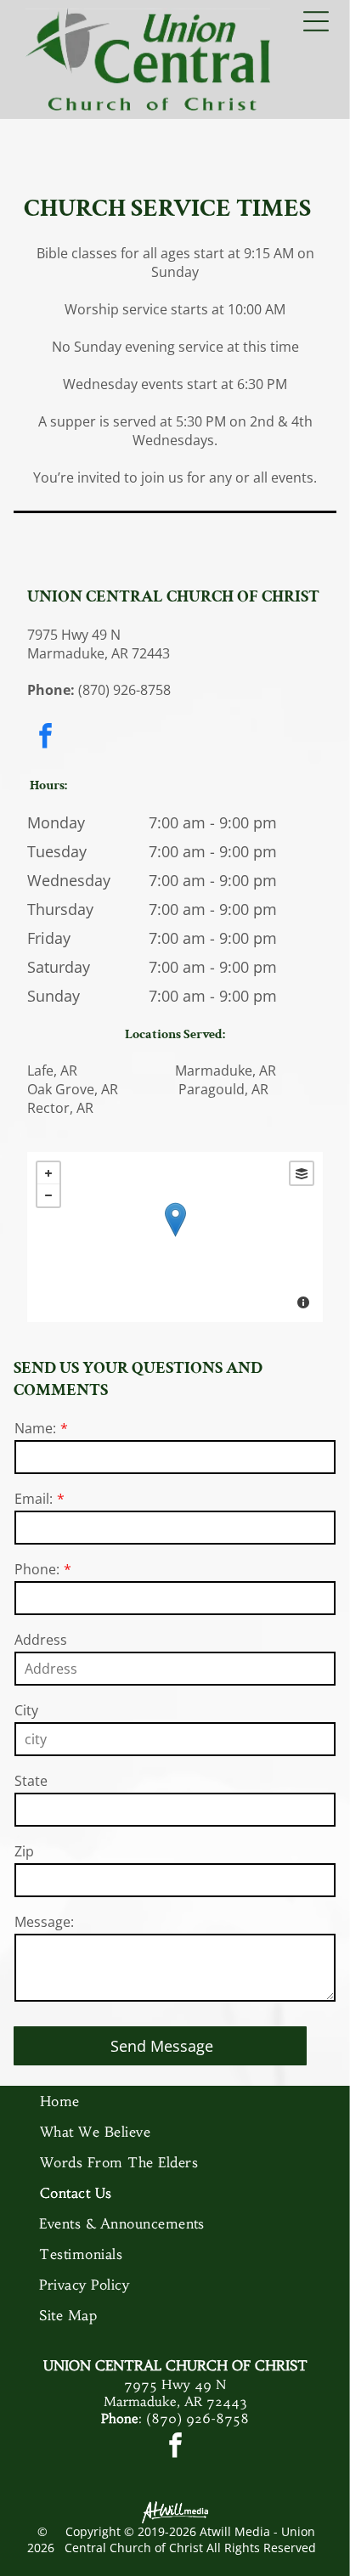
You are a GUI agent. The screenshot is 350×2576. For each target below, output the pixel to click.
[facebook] (45, 738)
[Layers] (302, 1173)
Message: (44, 1922)
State (31, 1781)
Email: (34, 1499)
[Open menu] (316, 21)
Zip (24, 1851)
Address (41, 1640)
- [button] (48, 1195)
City (26, 1710)
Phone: (37, 1569)
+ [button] (48, 1173)
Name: (35, 1428)
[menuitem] (175, 2101)
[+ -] (175, 1237)
